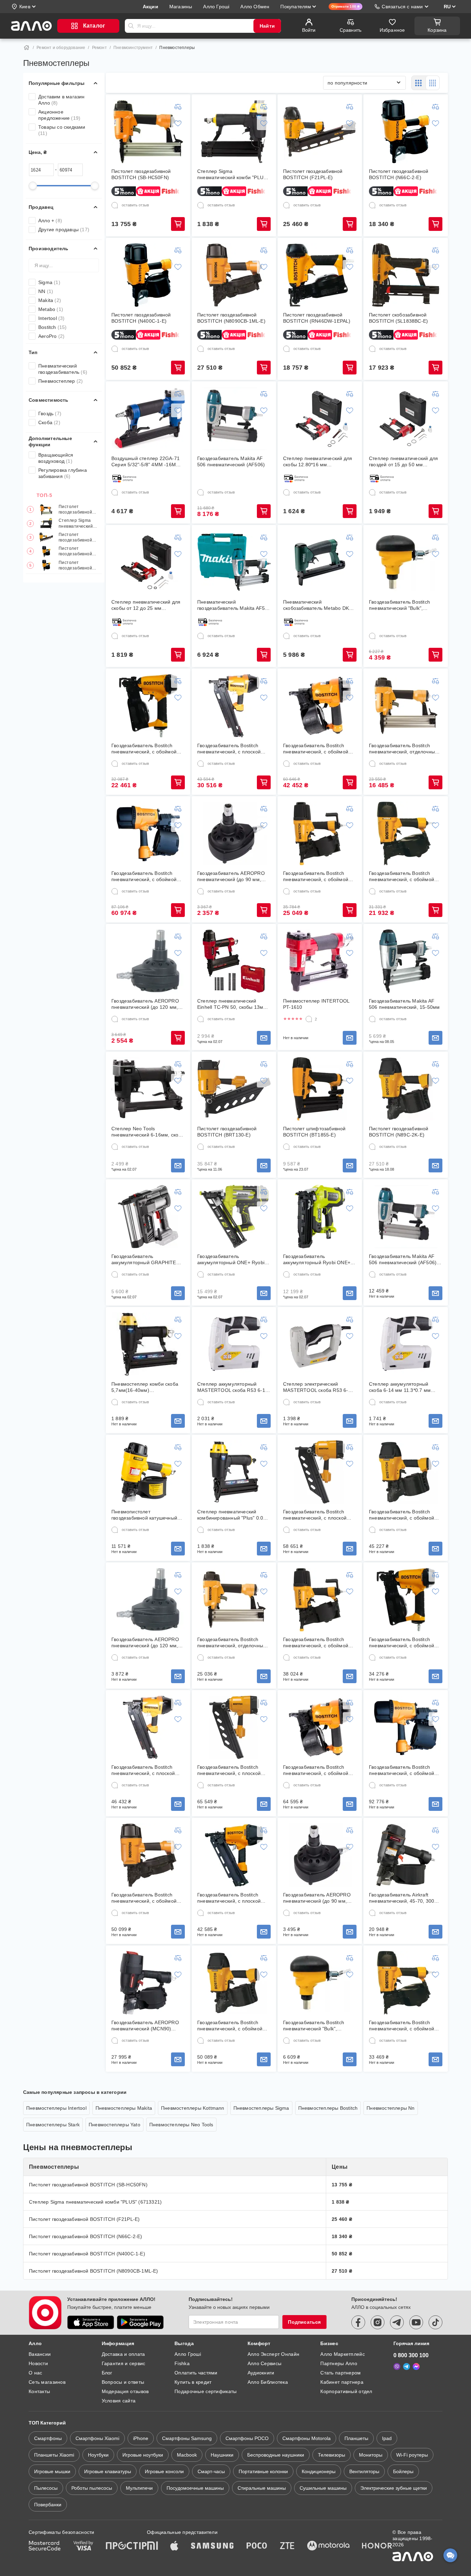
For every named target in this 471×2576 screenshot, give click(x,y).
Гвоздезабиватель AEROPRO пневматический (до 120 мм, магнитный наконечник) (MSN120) (145, 1004)
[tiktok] (435, 2322)
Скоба (49, 422)
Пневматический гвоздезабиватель (63, 369)
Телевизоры (332, 2455)
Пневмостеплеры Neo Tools (181, 2125)
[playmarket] (140, 2322)
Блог (107, 2373)
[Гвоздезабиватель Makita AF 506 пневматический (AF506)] (234, 419)
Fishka (182, 2363)
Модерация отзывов (125, 2391)
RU (447, 7)
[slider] (33, 186)
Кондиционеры (319, 2471)
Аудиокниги (261, 2373)
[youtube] (416, 2322)
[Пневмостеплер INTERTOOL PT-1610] (320, 961)
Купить (178, 224)
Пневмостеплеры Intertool (56, 2108)
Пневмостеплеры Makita (124, 2108)
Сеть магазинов (47, 2382)
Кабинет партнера (342, 2382)
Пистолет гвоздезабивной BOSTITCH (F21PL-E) (78, 538)
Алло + (50, 221)
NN (46, 291)
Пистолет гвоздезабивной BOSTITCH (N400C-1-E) (79, 565)
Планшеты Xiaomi (54, 2455)
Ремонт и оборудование (61, 48)
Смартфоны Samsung (187, 2438)
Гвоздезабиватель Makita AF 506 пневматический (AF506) (231, 461)
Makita (50, 300)
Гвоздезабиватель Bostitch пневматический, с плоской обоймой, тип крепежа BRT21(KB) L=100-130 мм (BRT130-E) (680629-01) (229, 1770)
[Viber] (397, 2367)
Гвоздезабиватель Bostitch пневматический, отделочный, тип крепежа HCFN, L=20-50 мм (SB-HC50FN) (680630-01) (232, 1643)
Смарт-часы (211, 2471)
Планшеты (356, 2438)
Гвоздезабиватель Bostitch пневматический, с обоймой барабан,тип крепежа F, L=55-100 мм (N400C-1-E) (146, 876)
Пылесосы (46, 2488)
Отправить (131, 26)
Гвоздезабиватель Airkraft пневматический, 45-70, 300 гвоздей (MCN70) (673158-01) (403, 1898)
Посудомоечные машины (195, 2488)
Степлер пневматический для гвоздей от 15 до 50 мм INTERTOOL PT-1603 (403, 462)
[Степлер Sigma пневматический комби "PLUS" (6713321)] (234, 131)
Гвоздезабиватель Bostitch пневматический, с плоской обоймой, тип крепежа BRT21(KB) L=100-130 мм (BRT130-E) (315, 1515)
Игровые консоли (164, 2471)
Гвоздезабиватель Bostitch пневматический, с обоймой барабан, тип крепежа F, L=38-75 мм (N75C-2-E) (319, 876)
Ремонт (99, 48)
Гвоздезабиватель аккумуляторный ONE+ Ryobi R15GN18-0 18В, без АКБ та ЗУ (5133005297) (233, 1260)
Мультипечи (139, 2488)
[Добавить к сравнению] (178, 107)
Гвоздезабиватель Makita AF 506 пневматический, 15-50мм (404, 1004)
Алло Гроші (188, 2354)
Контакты (39, 2391)
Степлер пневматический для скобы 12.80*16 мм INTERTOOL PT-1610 (318, 462)
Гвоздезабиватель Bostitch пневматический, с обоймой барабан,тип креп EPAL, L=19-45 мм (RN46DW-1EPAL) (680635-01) (404, 1643)
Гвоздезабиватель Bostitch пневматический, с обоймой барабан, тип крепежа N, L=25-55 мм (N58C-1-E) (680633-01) (319, 1770)
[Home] (27, 48)
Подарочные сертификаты (206, 2391)
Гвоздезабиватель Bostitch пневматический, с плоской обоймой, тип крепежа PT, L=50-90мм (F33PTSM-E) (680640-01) (229, 1898)
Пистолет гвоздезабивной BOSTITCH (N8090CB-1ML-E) (231, 318)
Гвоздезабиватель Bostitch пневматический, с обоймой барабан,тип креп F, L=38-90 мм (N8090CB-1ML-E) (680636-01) (147, 1898)
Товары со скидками (62, 130)
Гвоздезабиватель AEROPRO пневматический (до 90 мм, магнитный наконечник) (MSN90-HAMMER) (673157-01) (320, 1898)
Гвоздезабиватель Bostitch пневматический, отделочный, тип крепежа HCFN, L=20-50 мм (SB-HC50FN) (404, 749)
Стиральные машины (262, 2488)
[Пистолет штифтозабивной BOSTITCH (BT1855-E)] (320, 1089)
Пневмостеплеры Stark (53, 2125)
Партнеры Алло (339, 2363)
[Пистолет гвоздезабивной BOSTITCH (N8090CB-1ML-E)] (234, 275)
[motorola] (328, 2546)
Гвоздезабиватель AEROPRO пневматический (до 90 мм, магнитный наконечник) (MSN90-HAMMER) (231, 876)
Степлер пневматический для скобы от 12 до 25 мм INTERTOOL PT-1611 (146, 605)
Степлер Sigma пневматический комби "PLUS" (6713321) (76, 524)
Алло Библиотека (268, 2382)
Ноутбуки (98, 2455)
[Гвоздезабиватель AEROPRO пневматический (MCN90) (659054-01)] (148, 1983)
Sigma (49, 282)
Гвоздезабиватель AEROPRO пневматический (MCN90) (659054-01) (145, 2026)
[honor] (377, 2546)
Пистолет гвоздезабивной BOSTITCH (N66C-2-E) (78, 552)
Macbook (187, 2455)
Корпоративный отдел (346, 2391)
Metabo (51, 309)
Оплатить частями (196, 2373)
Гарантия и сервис (124, 2363)
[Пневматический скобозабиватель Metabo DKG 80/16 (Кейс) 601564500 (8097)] (320, 562)
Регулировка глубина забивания (63, 473)
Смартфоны (48, 2438)
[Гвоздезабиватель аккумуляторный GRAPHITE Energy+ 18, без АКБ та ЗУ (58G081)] (148, 1217)
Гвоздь (50, 413)
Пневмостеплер (61, 381)
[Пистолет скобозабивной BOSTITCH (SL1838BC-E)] (406, 275)
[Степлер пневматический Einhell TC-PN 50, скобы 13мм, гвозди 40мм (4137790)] (234, 961)
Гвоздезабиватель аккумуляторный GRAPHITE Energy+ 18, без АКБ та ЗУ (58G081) (144, 1260)
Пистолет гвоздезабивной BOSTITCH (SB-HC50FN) (75, 510)
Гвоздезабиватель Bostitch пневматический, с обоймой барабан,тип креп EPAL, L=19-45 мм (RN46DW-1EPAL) (147, 749)
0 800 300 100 (411, 2355)
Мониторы (371, 2455)
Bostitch (53, 327)
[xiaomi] (152, 2546)
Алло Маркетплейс (342, 2354)
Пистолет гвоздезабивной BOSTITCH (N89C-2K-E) (399, 1132)
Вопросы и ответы (123, 2382)
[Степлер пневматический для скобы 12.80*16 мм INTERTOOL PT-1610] (320, 419)
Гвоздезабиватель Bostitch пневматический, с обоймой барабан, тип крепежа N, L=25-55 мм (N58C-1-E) (319, 749)
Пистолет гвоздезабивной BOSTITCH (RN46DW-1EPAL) (317, 318)
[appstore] (91, 2322)
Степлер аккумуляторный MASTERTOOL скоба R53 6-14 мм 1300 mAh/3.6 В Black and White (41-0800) (233, 1387)
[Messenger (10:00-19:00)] (416, 2367)
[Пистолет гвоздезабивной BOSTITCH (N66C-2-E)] (406, 131)
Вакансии (40, 2354)
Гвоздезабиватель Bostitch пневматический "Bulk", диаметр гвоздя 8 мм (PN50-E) (405, 605)
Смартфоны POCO (247, 2438)
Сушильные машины (323, 2488)
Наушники (222, 2455)
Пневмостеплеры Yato (114, 2125)
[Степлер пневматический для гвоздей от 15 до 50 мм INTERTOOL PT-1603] (406, 419)
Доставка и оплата (123, 2354)
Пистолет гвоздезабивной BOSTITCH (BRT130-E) (227, 1132)
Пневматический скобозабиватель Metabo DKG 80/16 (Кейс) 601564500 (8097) (319, 605)
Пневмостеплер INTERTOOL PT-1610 (316, 1004)
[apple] (174, 2546)
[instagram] (378, 2322)
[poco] (257, 2546)
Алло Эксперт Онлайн (273, 2354)
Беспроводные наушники (276, 2455)
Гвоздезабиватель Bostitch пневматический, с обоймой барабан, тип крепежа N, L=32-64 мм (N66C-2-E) (405, 876)
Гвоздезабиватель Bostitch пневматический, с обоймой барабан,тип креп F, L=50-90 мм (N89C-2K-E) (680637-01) (231, 2026)
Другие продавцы (64, 230)
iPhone (141, 2438)
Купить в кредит (193, 2382)
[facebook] (358, 2322)
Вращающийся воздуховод (56, 458)
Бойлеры (403, 2471)
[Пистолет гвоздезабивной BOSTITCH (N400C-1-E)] (148, 275)
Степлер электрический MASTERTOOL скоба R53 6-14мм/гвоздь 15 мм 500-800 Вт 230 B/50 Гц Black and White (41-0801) (319, 1387)
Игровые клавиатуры (108, 2471)
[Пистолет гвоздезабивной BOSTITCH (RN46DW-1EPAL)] (320, 275)
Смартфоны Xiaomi (97, 2438)
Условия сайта (119, 2401)
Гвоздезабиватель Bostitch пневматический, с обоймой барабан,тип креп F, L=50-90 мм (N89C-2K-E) (402, 1515)
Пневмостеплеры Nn (390, 2108)
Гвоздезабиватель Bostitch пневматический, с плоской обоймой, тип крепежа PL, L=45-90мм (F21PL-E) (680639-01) (148, 1770)
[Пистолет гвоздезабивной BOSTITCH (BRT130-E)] (234, 1089)
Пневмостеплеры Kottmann (193, 2108)
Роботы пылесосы (92, 2488)
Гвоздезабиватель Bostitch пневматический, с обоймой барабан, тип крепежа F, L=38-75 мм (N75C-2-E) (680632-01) (319, 1643)
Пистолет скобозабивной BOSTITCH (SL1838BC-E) (398, 318)
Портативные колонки (263, 2471)
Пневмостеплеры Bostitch (328, 2108)
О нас (35, 2373)
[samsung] (212, 2546)
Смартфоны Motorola (307, 2438)
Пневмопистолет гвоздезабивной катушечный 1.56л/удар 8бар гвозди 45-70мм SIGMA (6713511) (144, 1515)
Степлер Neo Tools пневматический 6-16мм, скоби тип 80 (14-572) (148, 1132)
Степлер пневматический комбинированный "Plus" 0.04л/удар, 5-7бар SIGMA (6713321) (234, 1515)
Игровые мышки (52, 2471)
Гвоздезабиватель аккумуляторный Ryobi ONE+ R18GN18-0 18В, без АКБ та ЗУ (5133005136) (319, 1260)
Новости (38, 2363)
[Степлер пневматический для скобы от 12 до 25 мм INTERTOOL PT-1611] (148, 562)
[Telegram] (407, 2367)
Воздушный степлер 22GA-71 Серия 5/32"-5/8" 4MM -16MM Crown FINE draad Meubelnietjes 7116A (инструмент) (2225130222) (146, 462)
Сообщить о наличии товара (264, 1038)
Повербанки (48, 2505)
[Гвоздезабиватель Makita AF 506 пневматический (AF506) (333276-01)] (406, 1217)
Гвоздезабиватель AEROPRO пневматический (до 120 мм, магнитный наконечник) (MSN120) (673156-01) (145, 1643)
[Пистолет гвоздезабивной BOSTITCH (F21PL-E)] (320, 131)
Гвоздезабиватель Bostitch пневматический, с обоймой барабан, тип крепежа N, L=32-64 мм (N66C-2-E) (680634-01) (405, 2026)
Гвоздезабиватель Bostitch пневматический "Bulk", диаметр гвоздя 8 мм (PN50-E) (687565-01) (319, 2026)
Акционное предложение (59, 115)
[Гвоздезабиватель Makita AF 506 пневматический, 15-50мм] (406, 961)
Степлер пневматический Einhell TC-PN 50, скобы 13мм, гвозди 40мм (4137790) (233, 1004)
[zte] (287, 2546)
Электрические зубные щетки (394, 2488)
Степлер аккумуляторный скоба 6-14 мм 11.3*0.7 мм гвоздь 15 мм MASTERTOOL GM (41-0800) (402, 1387)
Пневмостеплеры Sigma (261, 2108)
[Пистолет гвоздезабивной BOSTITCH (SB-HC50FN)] (148, 131)
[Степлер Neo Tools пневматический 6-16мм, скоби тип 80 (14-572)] (148, 1089)
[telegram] (397, 2322)
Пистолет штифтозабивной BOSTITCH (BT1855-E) (314, 1132)
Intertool (52, 318)
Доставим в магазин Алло (62, 100)
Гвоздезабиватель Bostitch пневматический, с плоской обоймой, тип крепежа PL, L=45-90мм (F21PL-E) (229, 749)
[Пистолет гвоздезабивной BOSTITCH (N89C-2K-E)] (406, 1089)
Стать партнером (340, 2373)
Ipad (387, 2438)
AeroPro (51, 336)
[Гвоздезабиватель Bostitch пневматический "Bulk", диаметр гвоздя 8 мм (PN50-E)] (406, 562)
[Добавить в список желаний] (178, 123)
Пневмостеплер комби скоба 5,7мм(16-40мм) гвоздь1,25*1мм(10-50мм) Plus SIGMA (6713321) (147, 1387)
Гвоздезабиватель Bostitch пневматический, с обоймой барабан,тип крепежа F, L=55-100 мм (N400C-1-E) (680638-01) (404, 1770)
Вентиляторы (364, 2471)
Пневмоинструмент (133, 48)
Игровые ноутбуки (143, 2455)
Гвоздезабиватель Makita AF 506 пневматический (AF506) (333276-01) (403, 1260)
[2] (309, 1019)
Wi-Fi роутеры (412, 2455)
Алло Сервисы (264, 2363)
